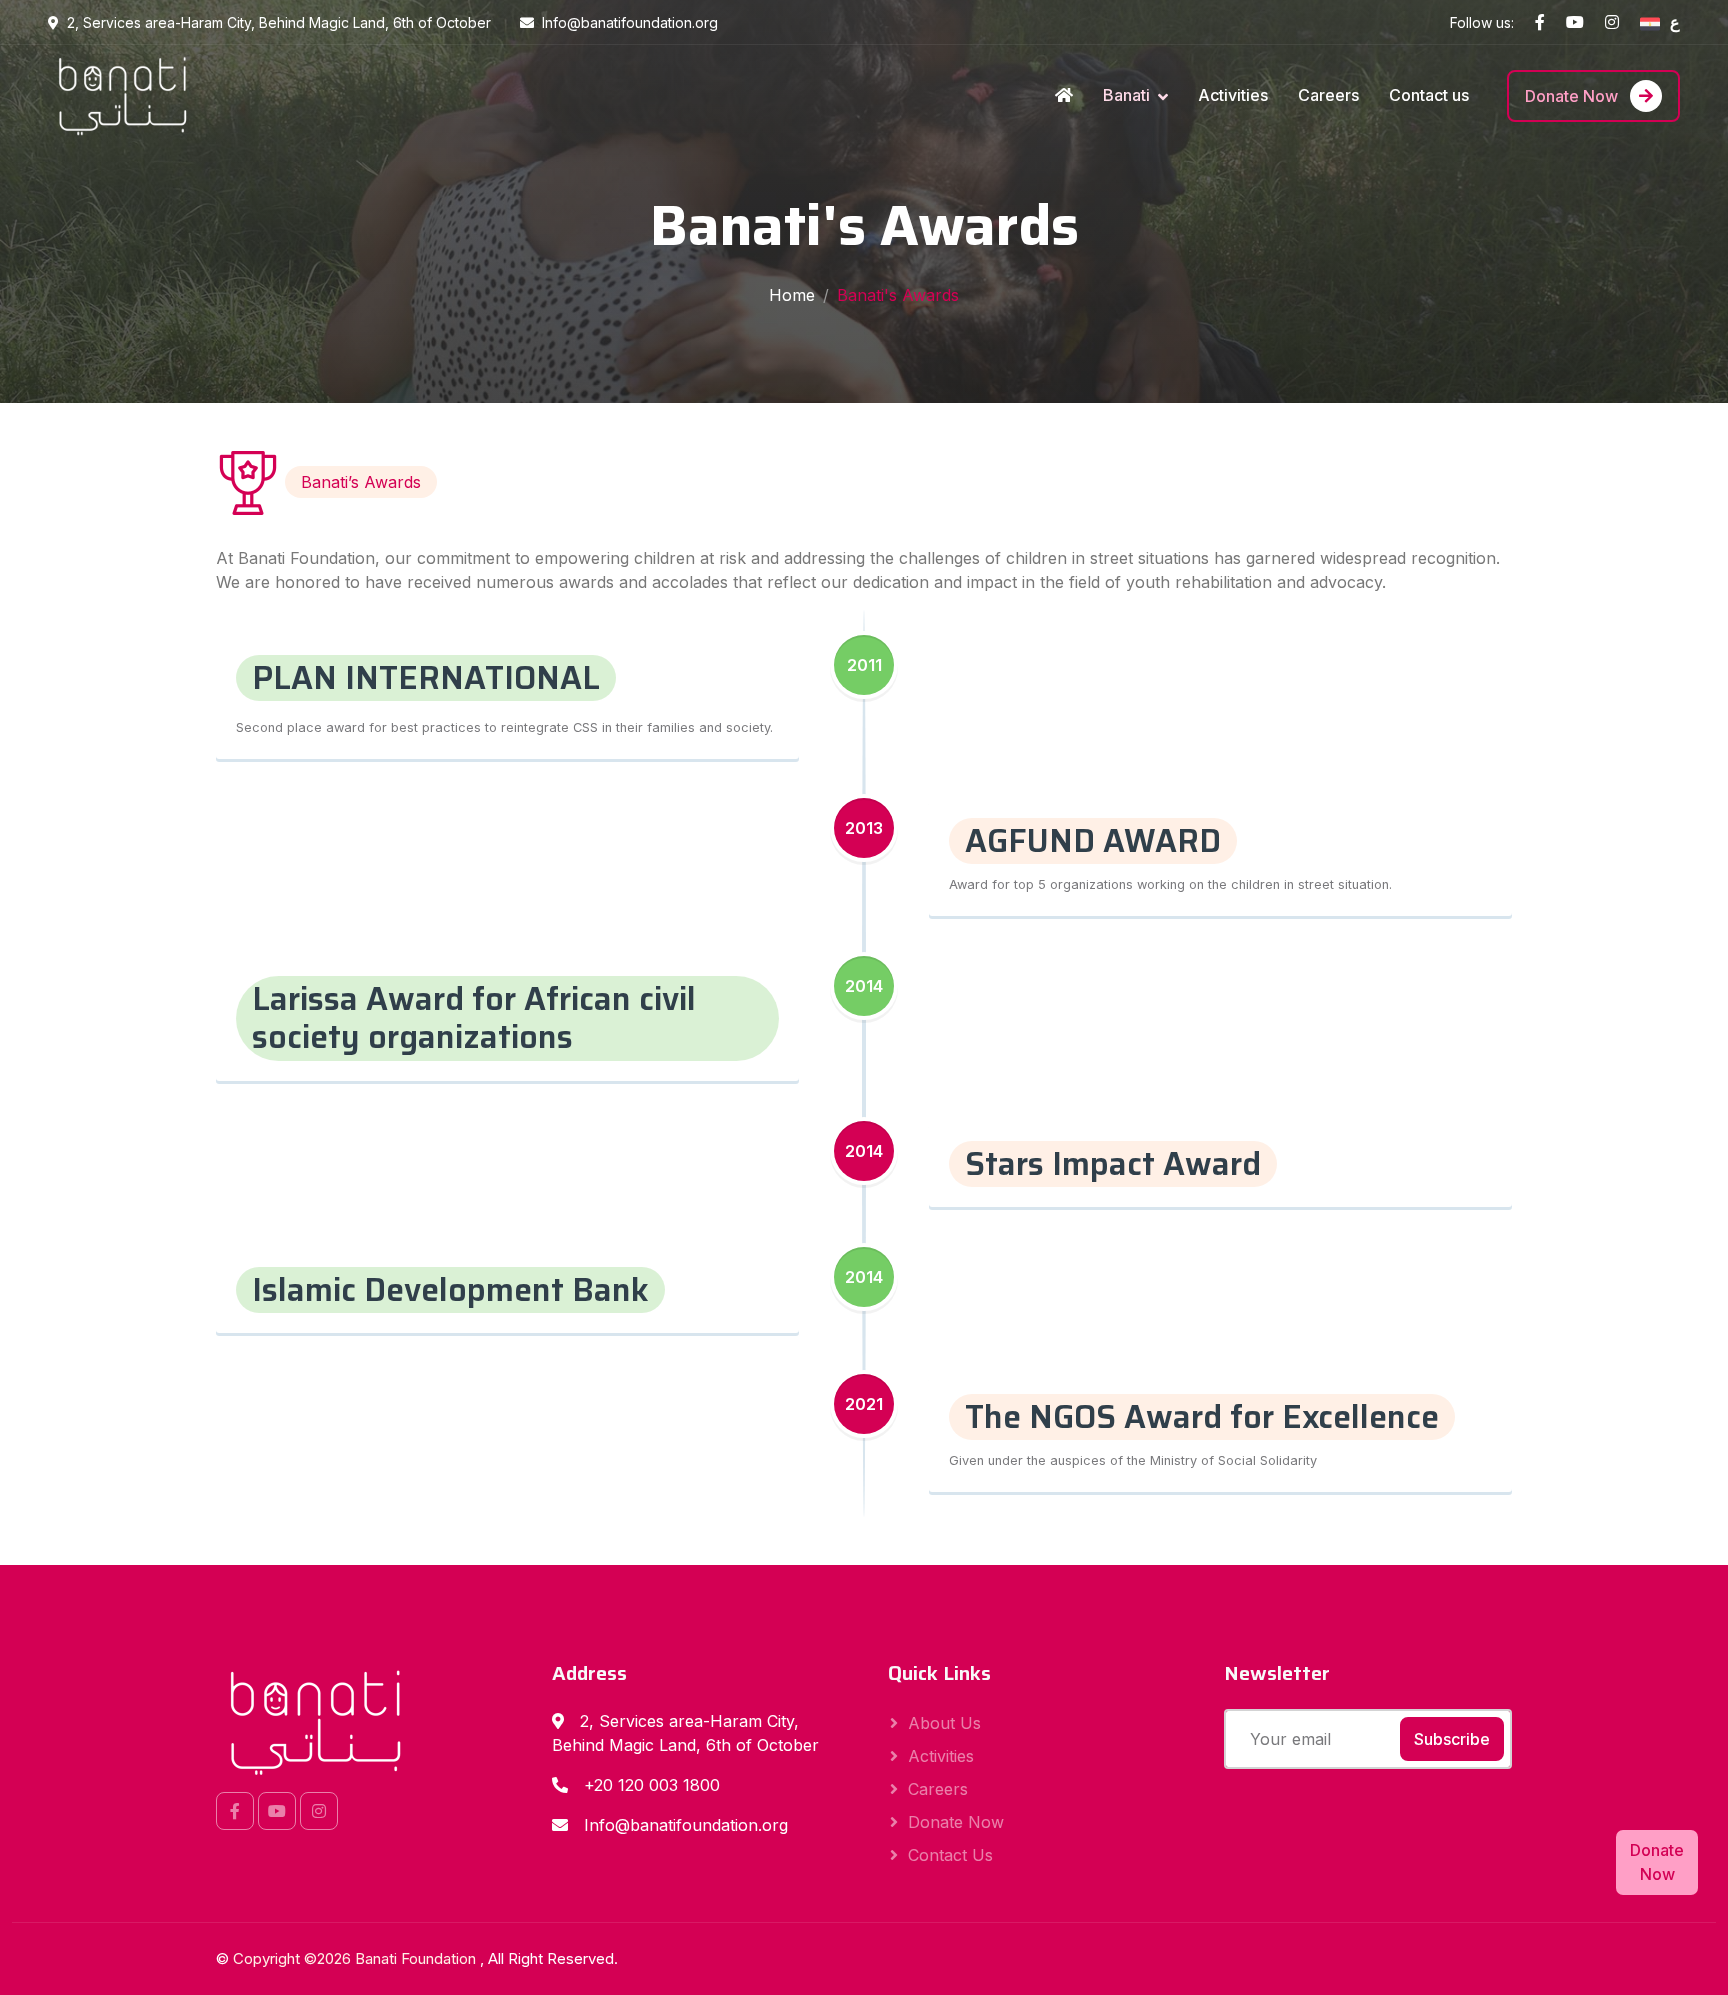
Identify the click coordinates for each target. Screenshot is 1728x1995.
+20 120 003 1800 (652, 1785)
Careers (1328, 95)
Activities (1233, 95)
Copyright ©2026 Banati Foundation (356, 1958)
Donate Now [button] (1657, 1862)
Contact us (1429, 95)
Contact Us (950, 1855)
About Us (944, 1723)
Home (792, 295)
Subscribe (1452, 1739)
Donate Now (1573, 96)
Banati (1126, 95)
